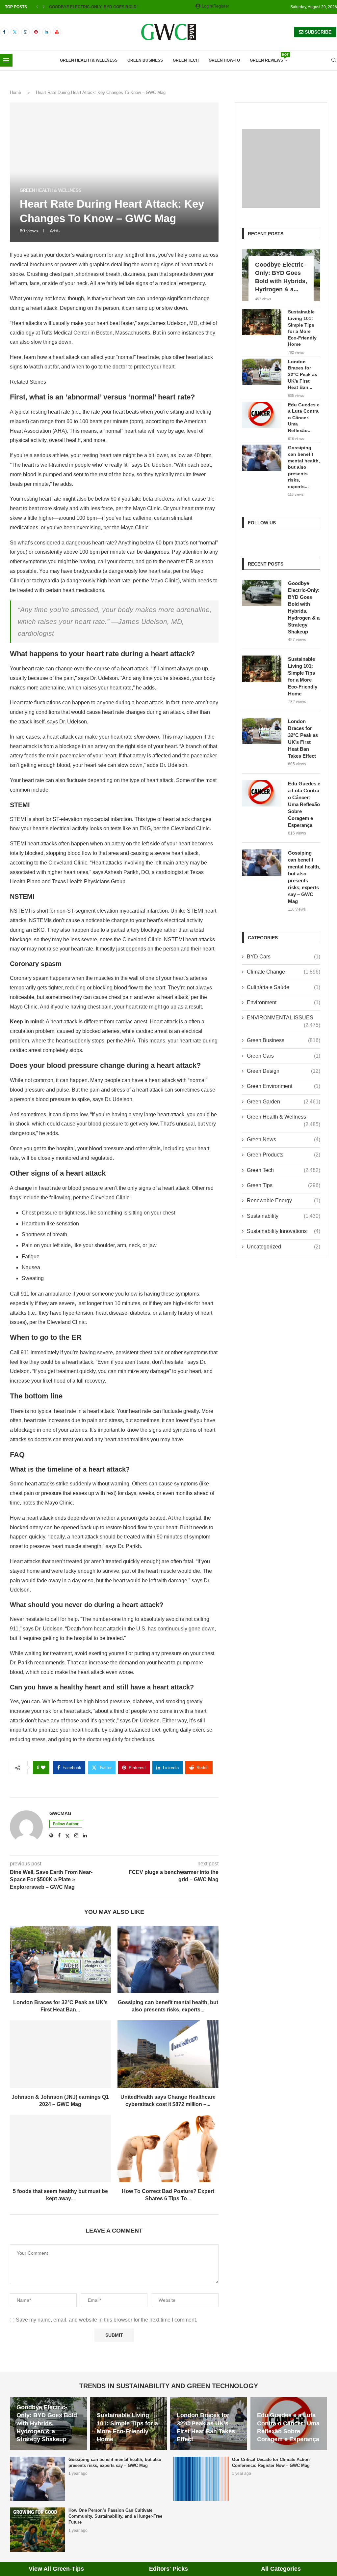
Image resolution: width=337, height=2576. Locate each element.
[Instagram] (25, 32)
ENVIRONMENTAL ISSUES (284, 1018)
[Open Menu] (6, 60)
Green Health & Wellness (89, 60)
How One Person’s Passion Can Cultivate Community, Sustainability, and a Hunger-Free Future (115, 2516)
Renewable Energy (284, 1200)
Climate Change (284, 972)
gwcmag (60, 1813)
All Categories (281, 2569)
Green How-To (224, 60)
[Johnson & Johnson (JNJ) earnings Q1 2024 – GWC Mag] (60, 2054)
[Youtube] (57, 32)
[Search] (334, 60)
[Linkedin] (46, 32)
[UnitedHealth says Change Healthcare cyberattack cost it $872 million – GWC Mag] (168, 2054)
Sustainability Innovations (284, 1231)
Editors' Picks (168, 2569)
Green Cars (284, 1056)
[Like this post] (43, 1768)
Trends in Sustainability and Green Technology (169, 2386)
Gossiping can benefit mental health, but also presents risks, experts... (304, 467)
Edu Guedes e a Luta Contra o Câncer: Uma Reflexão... (304, 418)
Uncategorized (284, 1247)
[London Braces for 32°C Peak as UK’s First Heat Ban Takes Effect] (60, 1960)
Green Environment (284, 1086)
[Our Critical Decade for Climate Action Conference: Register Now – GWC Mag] (201, 2479)
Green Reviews (269, 58)
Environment (284, 1002)
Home (15, 92)
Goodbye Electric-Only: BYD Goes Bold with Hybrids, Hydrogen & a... (281, 277)
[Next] (44, 7)
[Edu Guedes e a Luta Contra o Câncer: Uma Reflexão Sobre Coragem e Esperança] (262, 415)
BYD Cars (284, 957)
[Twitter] (15, 32)
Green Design (284, 1071)
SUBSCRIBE (317, 32)
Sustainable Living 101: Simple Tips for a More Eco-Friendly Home (302, 328)
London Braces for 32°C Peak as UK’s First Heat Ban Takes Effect (303, 739)
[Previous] (37, 7)
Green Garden (284, 1102)
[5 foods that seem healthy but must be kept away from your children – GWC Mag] (60, 2148)
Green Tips (284, 1185)
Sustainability (284, 1216)
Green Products (284, 1155)
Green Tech (186, 60)
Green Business (145, 60)
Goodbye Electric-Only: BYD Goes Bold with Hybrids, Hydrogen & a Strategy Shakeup (304, 607)
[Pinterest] (36, 32)
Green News (284, 1140)
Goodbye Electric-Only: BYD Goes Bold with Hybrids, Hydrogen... (122, 7)
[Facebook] (4, 32)
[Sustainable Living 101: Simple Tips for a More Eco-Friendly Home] (262, 322)
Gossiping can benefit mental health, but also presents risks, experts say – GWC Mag (304, 877)
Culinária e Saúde (284, 987)
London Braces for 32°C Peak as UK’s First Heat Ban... (303, 374)
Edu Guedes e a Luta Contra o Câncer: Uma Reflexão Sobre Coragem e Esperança (304, 804)
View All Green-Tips (56, 2569)
